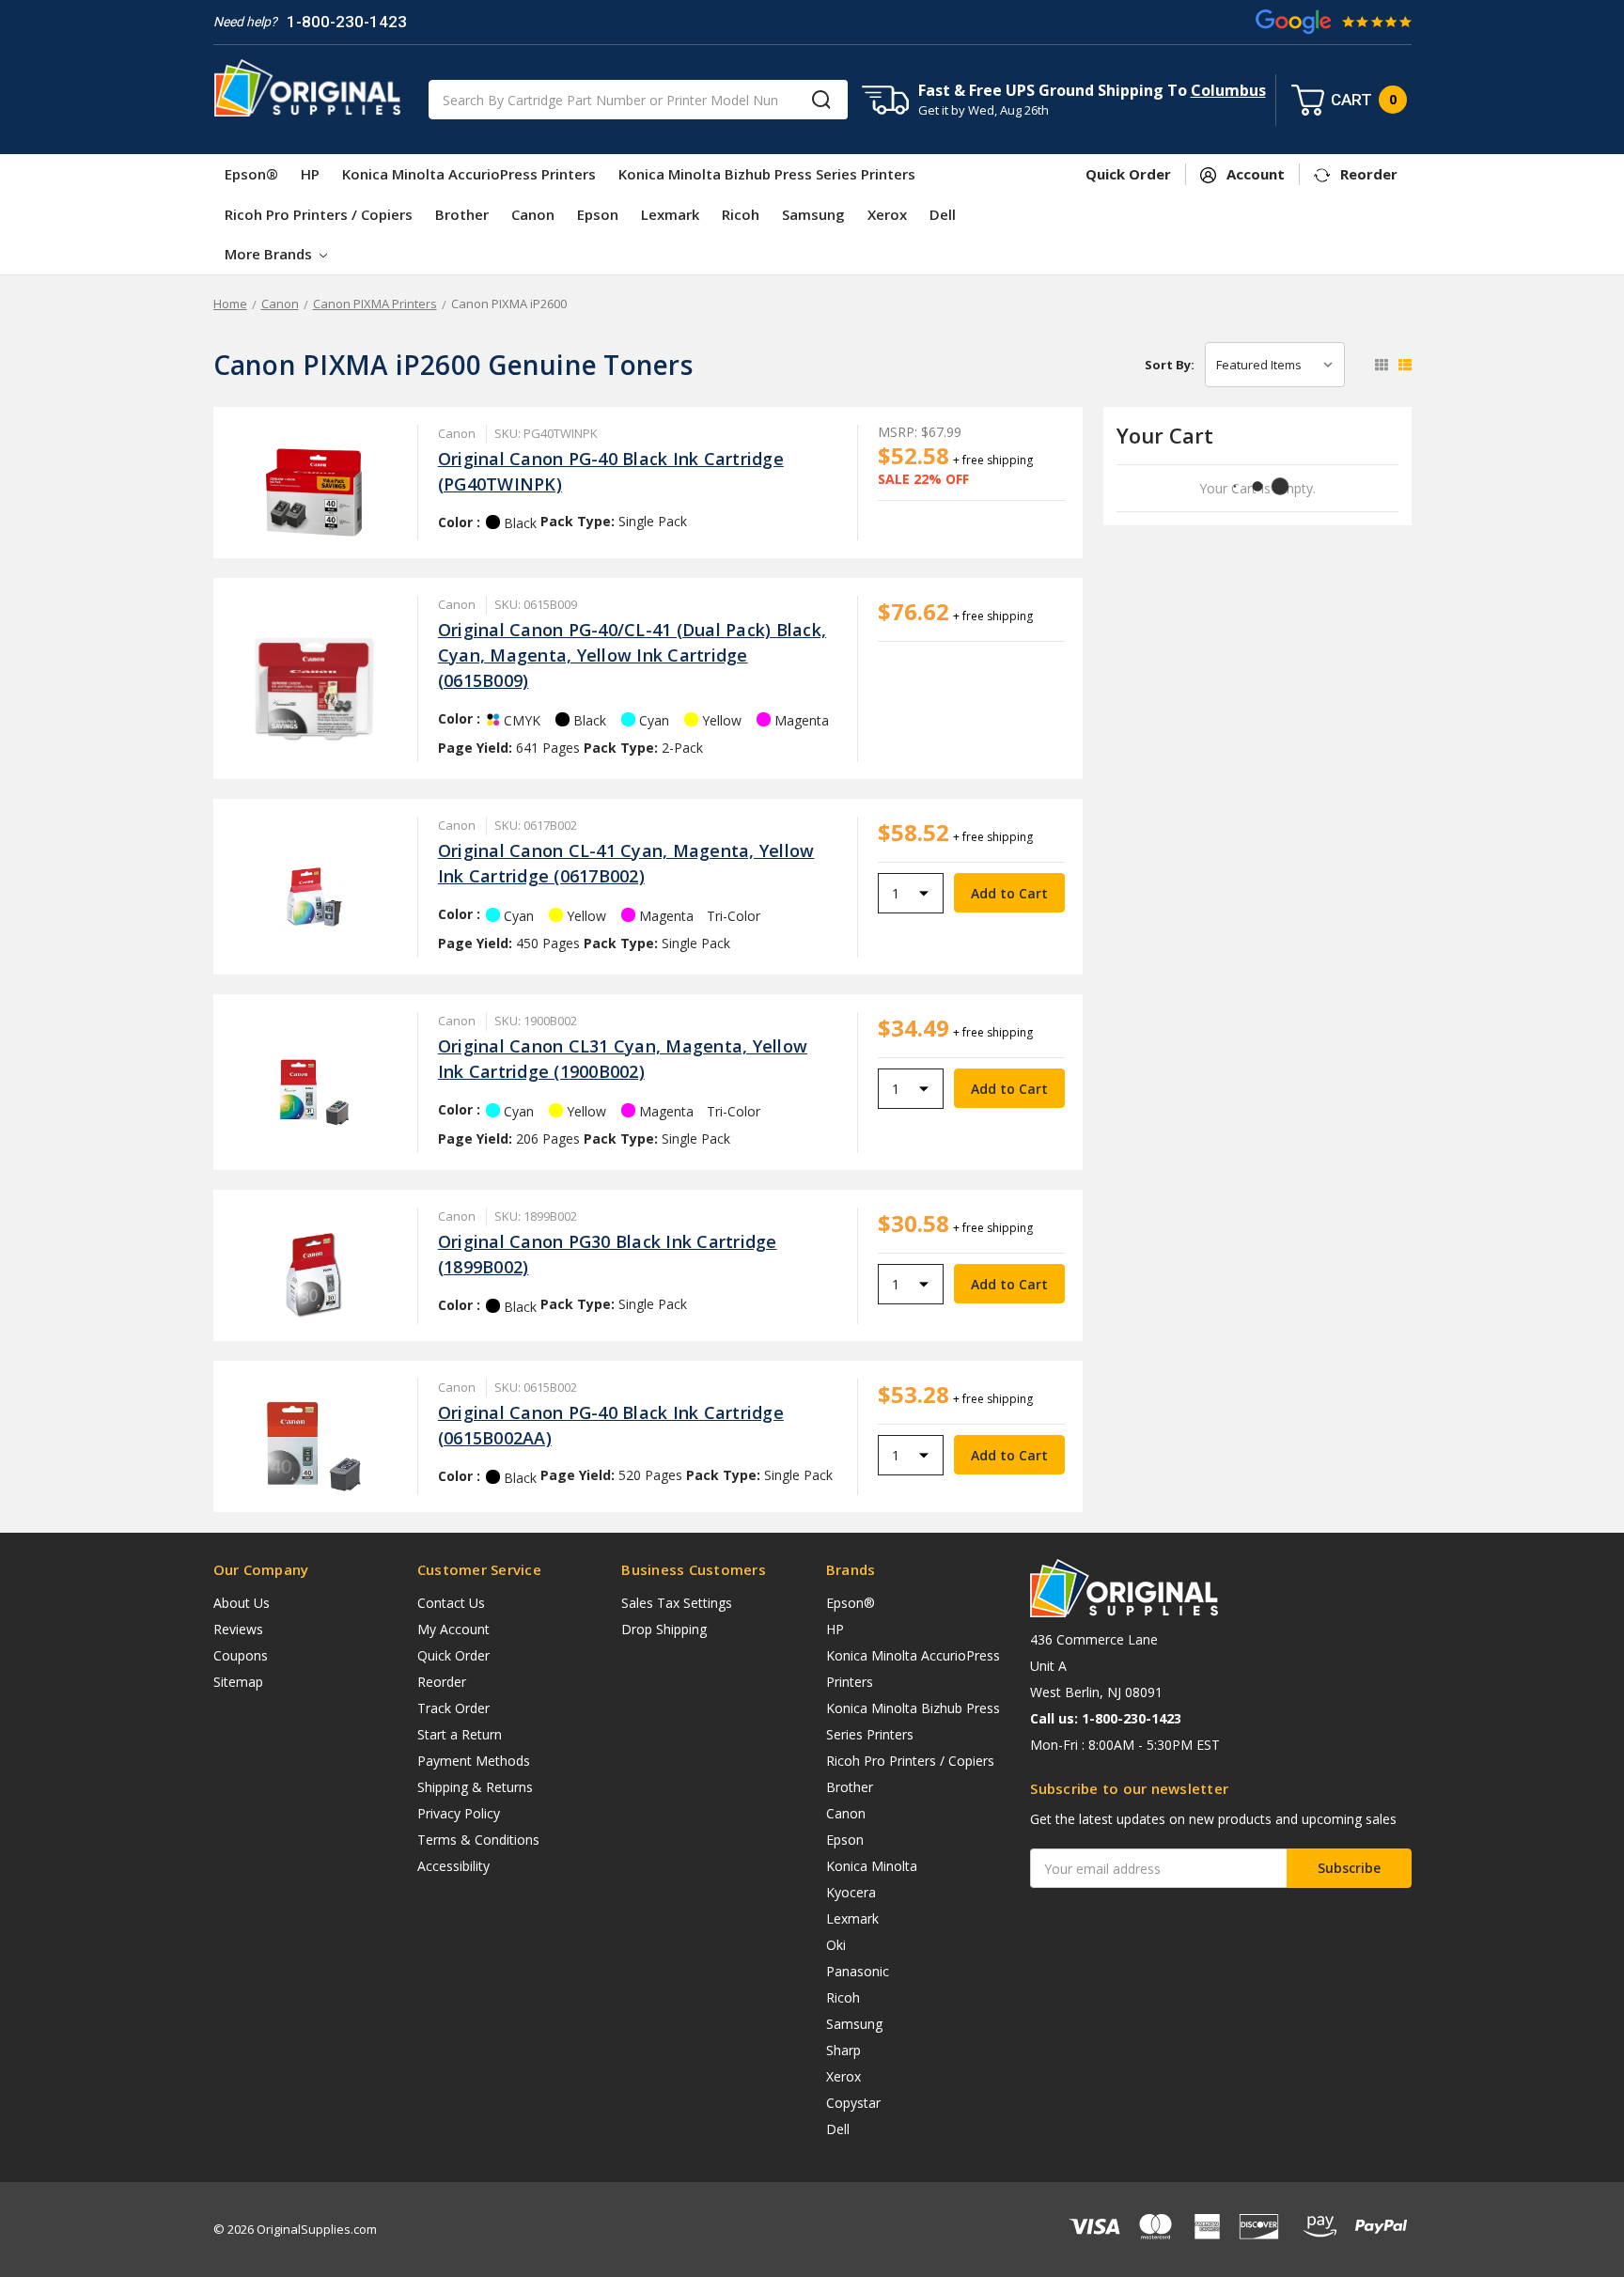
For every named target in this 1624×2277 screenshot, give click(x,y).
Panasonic (858, 1971)
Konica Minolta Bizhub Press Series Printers (767, 174)
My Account (453, 1629)
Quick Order (453, 1655)
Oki (836, 1945)
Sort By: (1170, 365)
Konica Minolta (872, 1866)
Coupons (241, 1655)
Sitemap (238, 1682)
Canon (533, 214)
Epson (598, 214)
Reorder (442, 1682)
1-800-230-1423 (347, 22)
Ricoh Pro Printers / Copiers (319, 214)
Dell (943, 214)
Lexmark (670, 214)
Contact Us (451, 1603)
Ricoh (741, 214)
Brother (462, 214)
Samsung (813, 214)
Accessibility (453, 1866)
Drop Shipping (664, 1629)
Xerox (887, 214)
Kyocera (851, 1892)
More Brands (270, 254)
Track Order (453, 1708)
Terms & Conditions (478, 1840)
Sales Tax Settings (677, 1603)
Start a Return (460, 1734)
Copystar (853, 2103)
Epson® (251, 174)
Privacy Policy (459, 1813)
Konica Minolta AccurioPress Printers (469, 174)
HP (310, 174)
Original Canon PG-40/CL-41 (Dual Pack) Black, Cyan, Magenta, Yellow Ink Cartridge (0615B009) (632, 655)
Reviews (238, 1629)
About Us (242, 1603)
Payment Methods (474, 1761)
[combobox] (638, 100)
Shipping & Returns (475, 1787)
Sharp (843, 2050)
